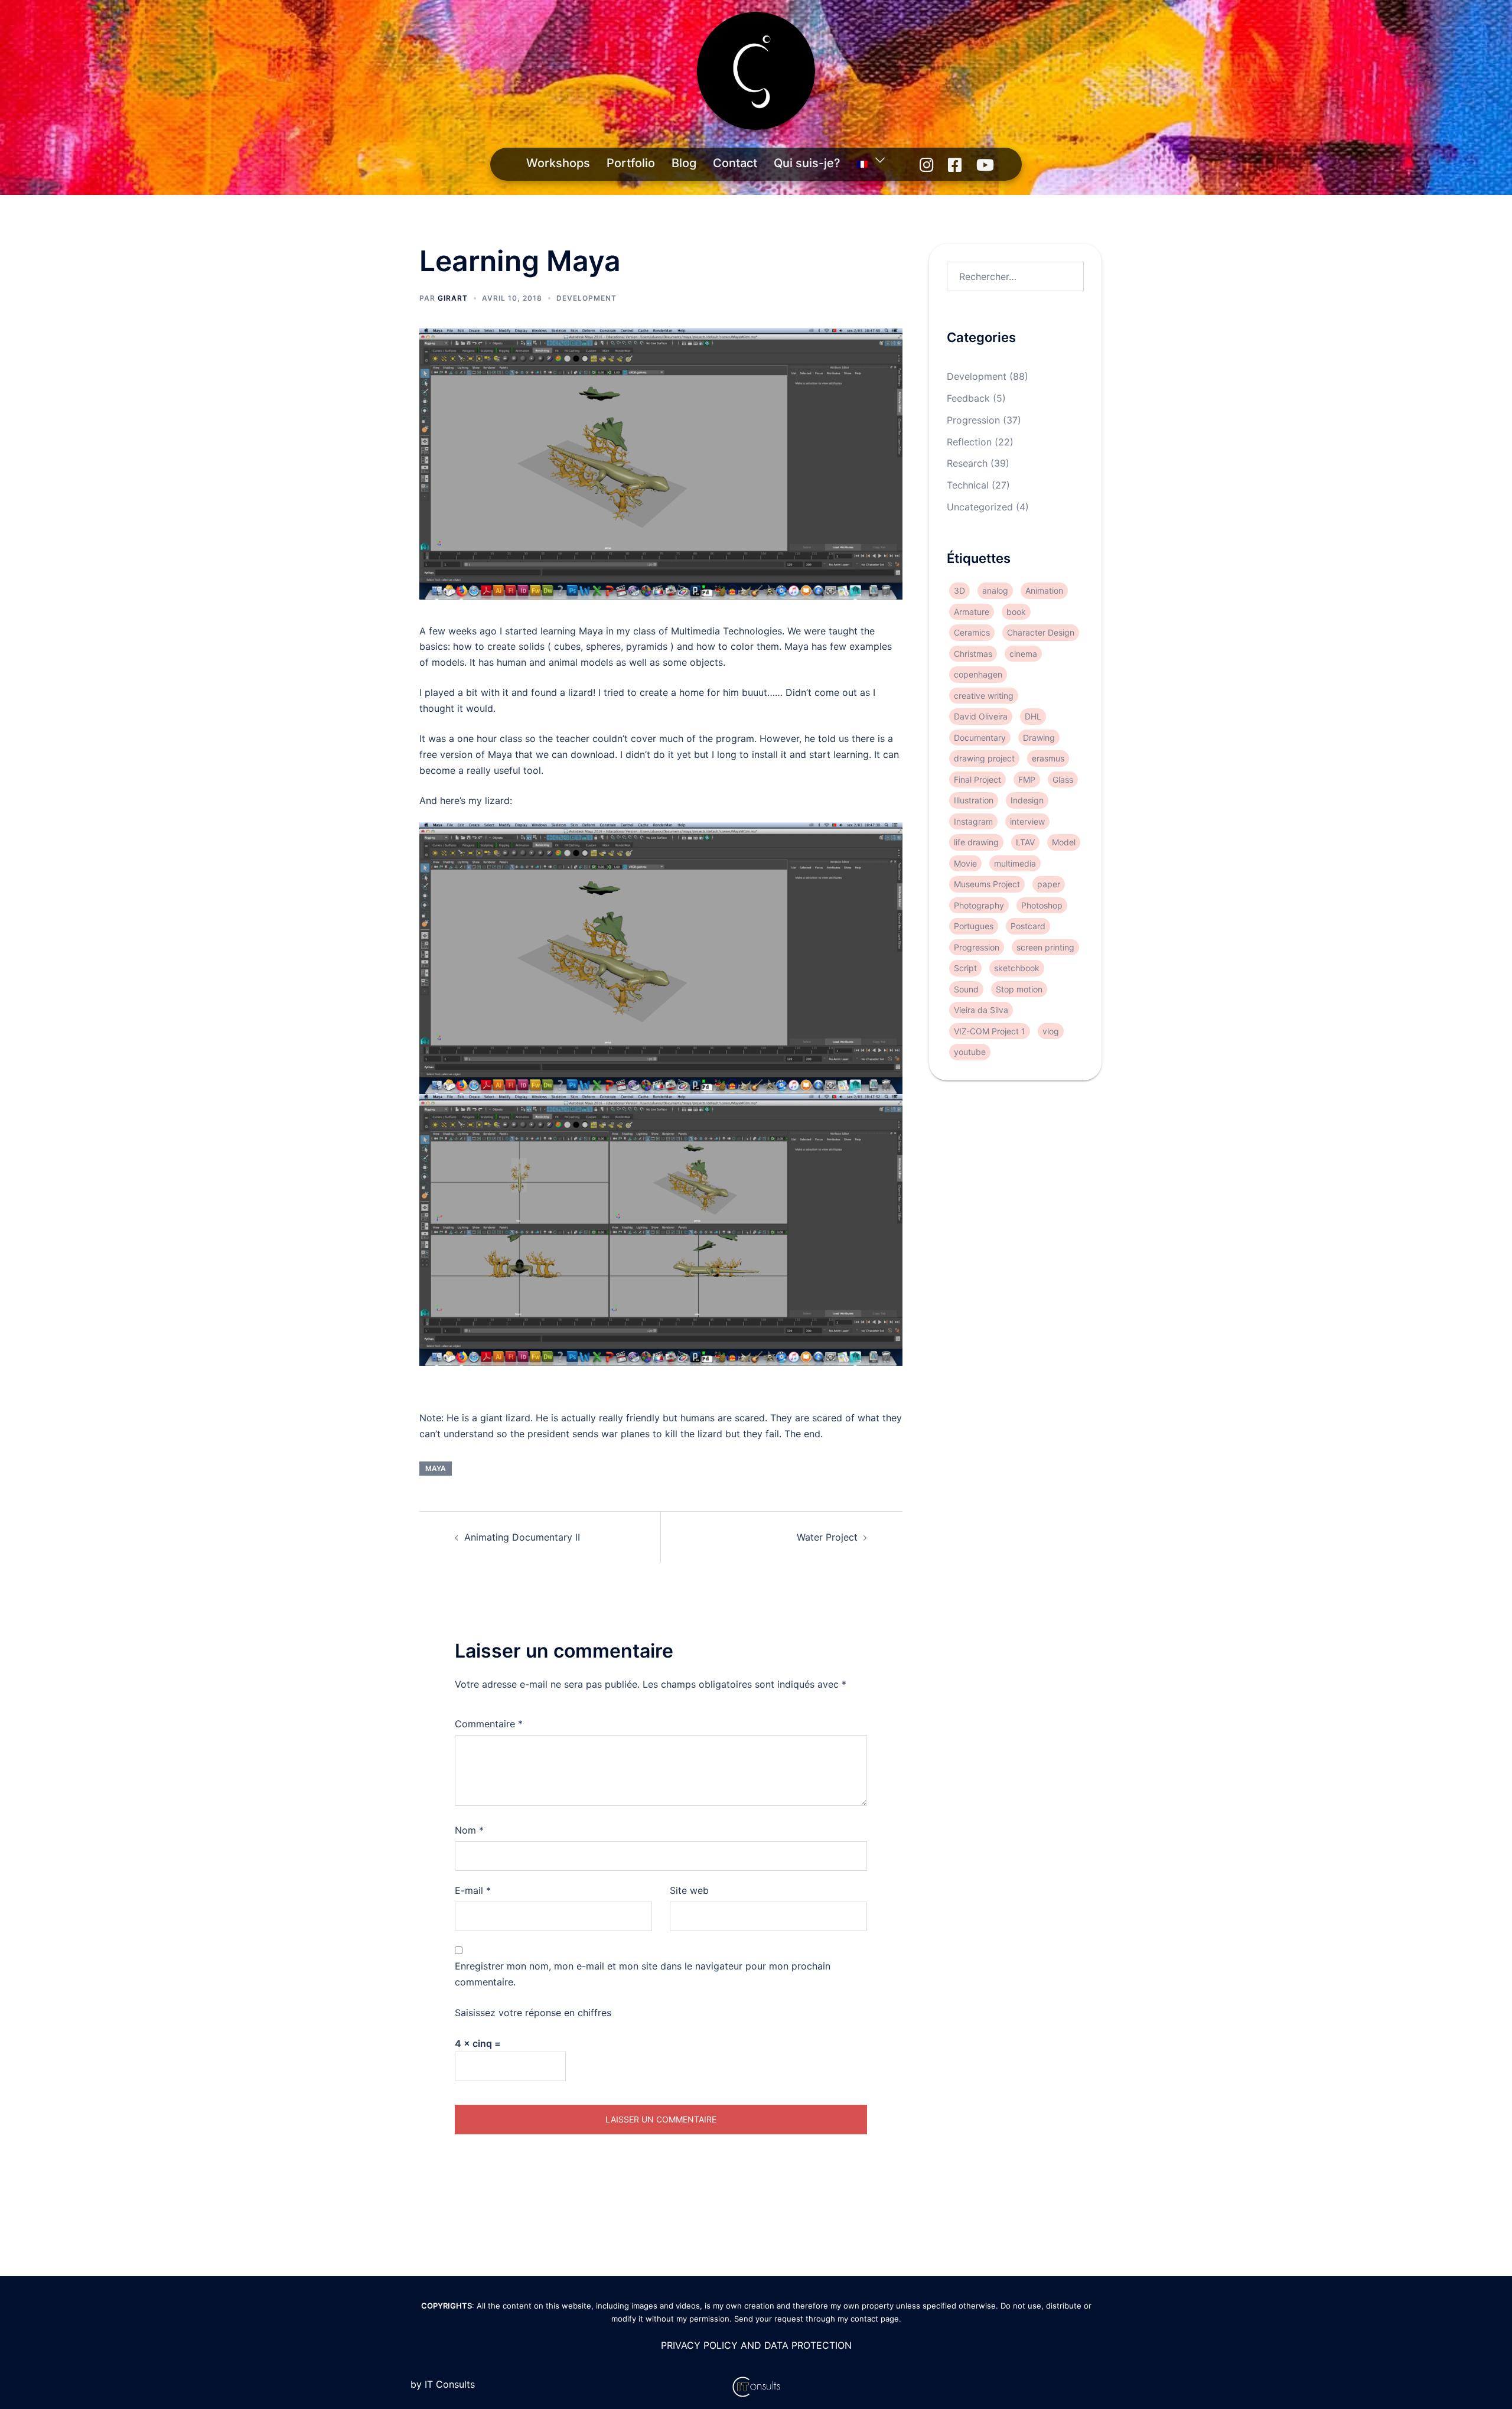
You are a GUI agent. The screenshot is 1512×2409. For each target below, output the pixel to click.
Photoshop (1042, 905)
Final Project (977, 779)
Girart (453, 298)
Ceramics (972, 632)
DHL (1033, 716)
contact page (875, 2319)
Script (965, 968)
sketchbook (1017, 968)
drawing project (984, 758)
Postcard (1028, 926)
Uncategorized (980, 507)
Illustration (974, 800)
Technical (968, 485)
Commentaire (489, 1724)
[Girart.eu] (756, 74)
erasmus (1048, 758)
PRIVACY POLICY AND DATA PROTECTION (756, 2345)
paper (1049, 884)
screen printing (1045, 947)
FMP (1027, 779)
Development (586, 298)
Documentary (980, 738)
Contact (735, 163)
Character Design (1041, 632)
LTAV (1025, 842)
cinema (1023, 654)
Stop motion (1019, 989)
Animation (1044, 590)
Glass (1063, 779)
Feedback (968, 398)
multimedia (1015, 863)
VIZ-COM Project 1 (990, 1031)
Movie (965, 863)
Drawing (1039, 738)
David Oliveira (981, 716)
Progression (973, 420)
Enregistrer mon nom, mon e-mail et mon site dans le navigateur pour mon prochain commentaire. (643, 1974)
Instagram (973, 821)
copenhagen (978, 674)
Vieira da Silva (981, 1010)
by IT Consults (443, 2384)
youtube (970, 1052)
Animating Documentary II (522, 1537)
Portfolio (631, 163)
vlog (1051, 1031)
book (1016, 612)
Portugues (974, 926)
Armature (972, 612)
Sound (966, 989)
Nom (469, 1830)
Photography (979, 905)
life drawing (976, 842)
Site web (689, 1890)
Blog (684, 163)
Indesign (1027, 800)
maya (436, 1468)
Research (967, 464)
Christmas (973, 654)
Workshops (558, 163)
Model (1064, 842)
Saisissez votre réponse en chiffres (533, 2013)
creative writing (984, 696)
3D (959, 590)
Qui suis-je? (807, 163)
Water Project (827, 1537)
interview (1027, 821)
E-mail (473, 1890)
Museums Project (987, 884)
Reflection (969, 442)
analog (995, 590)
